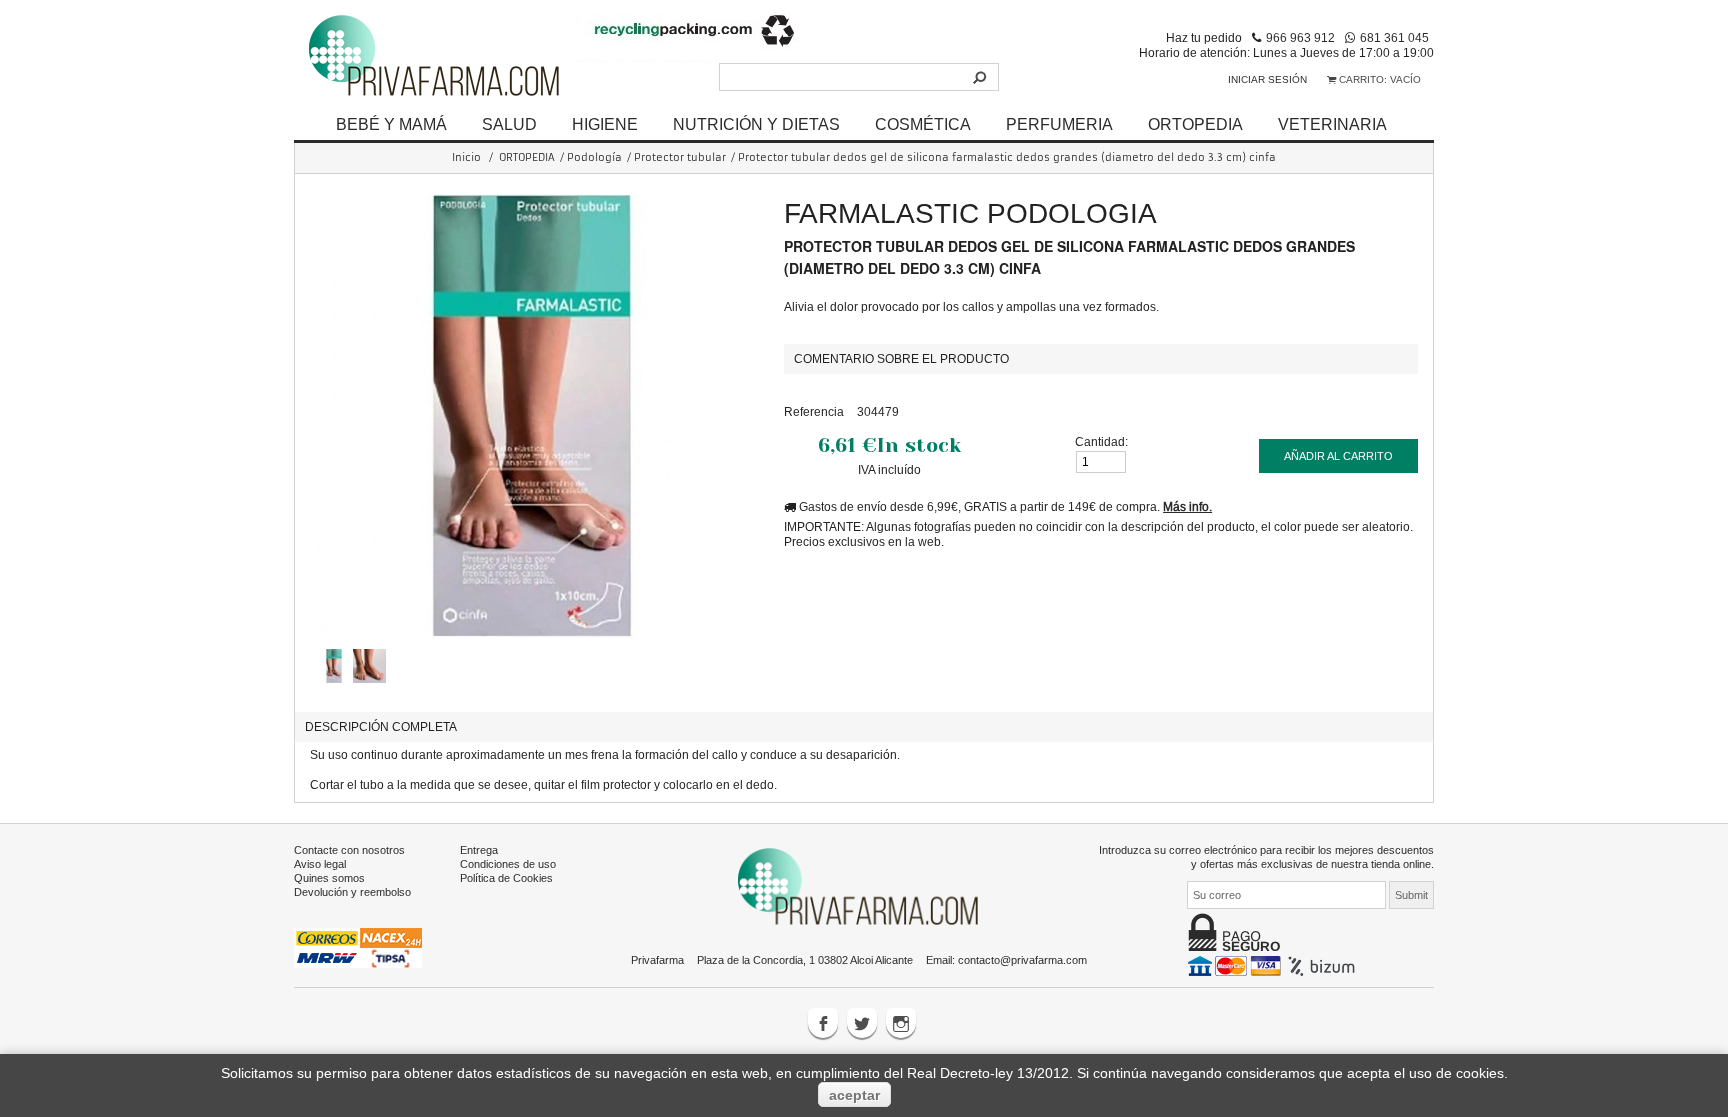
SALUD (509, 124)
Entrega (479, 850)
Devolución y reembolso (352, 892)
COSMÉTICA (923, 124)
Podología (594, 157)
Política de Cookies (506, 878)
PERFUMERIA (1059, 124)
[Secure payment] (1273, 965)
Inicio (466, 157)
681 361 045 (1394, 37)
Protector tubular (680, 157)
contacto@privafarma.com (1022, 960)
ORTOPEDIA (1195, 124)
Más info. (1187, 506)
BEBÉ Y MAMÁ (391, 124)
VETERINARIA (1332, 124)
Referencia (814, 411)
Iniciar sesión (1267, 79)
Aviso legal (320, 864)
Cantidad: (1101, 441)
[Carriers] (358, 947)
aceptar (854, 1095)
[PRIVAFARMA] (434, 54)
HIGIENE (605, 124)
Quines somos (329, 878)
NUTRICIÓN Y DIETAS (756, 124)
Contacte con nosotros (349, 850)
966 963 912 (1300, 37)
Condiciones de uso (508, 864)
